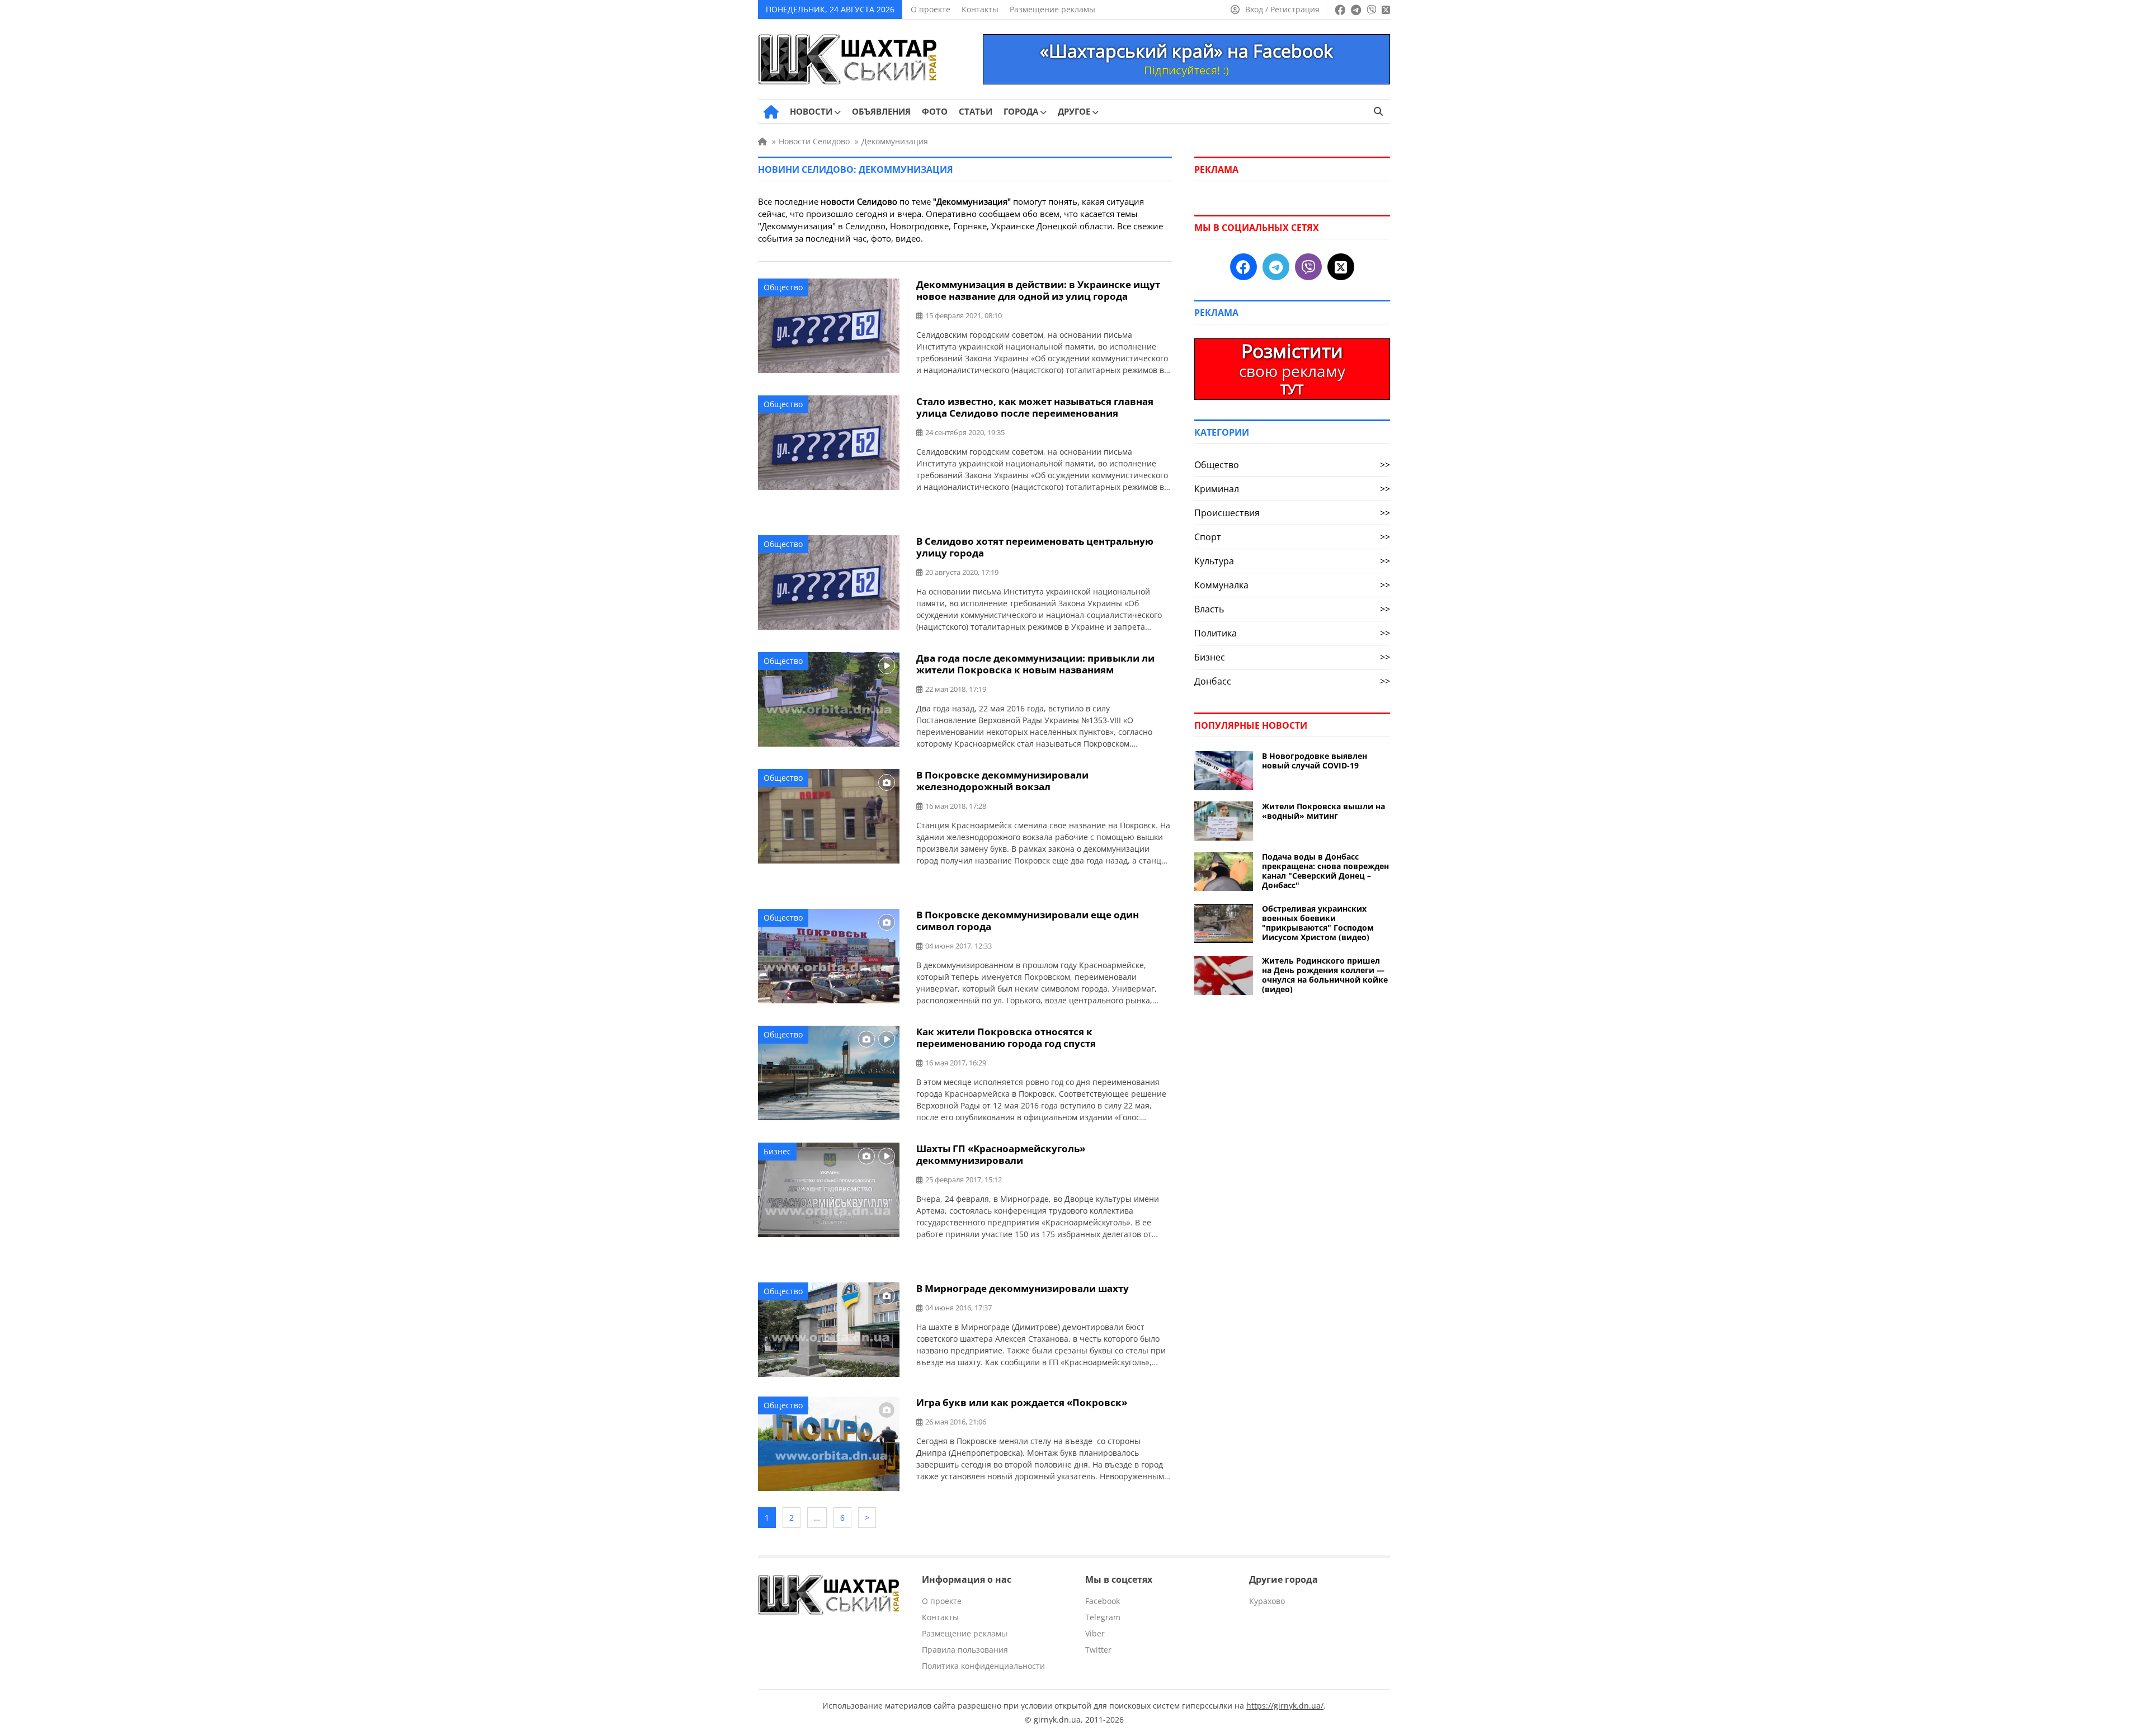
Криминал (1292, 489)
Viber (1095, 1633)
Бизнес (777, 1151)
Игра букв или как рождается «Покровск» (1022, 1402)
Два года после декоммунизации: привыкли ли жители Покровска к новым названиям (1035, 664)
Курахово (1267, 1601)
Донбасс (1292, 681)
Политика (1292, 633)
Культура (1292, 561)
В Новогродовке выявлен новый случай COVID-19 (1315, 761)
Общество (783, 287)
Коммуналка (1292, 585)
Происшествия (1292, 513)
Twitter (1098, 1650)
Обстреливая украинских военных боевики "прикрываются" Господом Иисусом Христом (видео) (1318, 923)
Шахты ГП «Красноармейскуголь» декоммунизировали (1001, 1154)
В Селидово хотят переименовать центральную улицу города (1035, 547)
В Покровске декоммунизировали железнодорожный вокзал (1002, 781)
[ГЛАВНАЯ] (771, 112)
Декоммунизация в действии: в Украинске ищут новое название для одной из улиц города (1038, 290)
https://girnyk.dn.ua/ (1285, 1706)
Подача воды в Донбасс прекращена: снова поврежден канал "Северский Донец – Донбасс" (1325, 871)
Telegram (1103, 1617)
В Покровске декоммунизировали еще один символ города (1028, 921)
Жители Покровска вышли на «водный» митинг (1323, 811)
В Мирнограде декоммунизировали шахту (1023, 1288)
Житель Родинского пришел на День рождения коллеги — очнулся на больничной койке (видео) (1325, 975)
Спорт (1292, 537)
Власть (1292, 609)
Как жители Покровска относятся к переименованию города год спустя (1006, 1037)
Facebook (1103, 1601)
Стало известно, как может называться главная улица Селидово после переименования (1035, 407)
